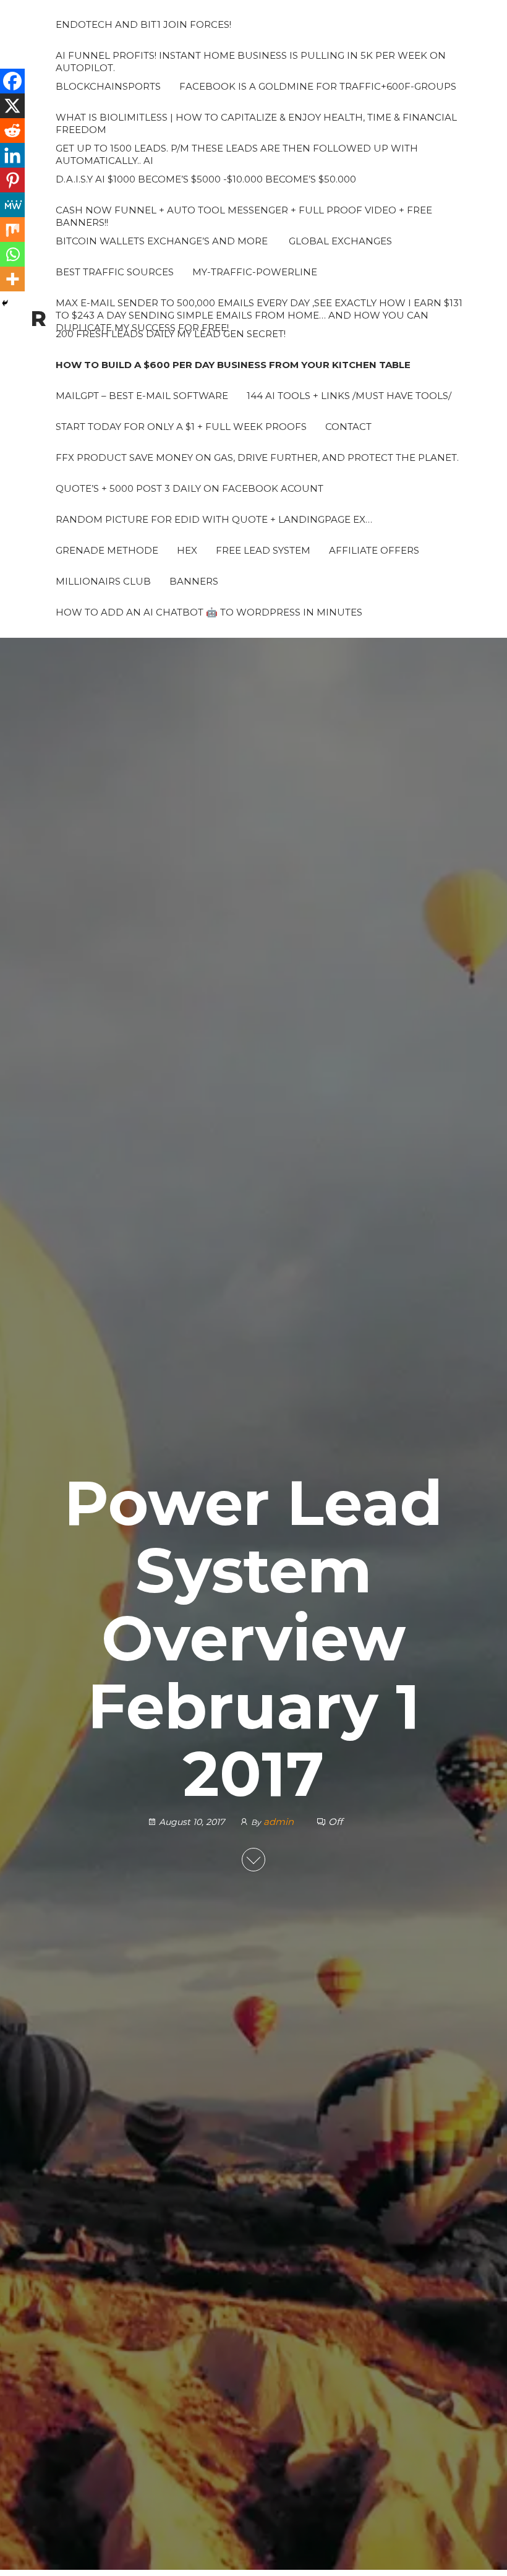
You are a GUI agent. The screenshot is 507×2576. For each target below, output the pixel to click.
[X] (12, 106)
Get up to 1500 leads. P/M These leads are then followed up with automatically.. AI (237, 153)
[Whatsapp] (12, 254)
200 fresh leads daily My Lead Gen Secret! (171, 334)
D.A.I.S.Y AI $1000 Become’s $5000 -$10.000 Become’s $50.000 (206, 179)
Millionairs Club (103, 581)
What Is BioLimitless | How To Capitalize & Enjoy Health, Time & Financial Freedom (256, 122)
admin (280, 1822)
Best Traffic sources (115, 272)
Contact (348, 427)
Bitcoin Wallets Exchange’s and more (162, 241)
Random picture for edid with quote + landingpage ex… (214, 519)
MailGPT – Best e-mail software (142, 396)
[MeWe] (12, 205)
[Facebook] (12, 81)
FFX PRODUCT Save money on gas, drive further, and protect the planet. (257, 457)
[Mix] (12, 230)
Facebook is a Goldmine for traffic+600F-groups (318, 86)
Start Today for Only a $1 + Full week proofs (181, 427)
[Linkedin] (12, 155)
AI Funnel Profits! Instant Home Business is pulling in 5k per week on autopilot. (251, 60)
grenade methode (107, 550)
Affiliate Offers (374, 550)
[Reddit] (12, 131)
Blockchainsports (108, 86)
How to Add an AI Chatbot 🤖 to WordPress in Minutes (209, 612)
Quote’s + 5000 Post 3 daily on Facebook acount (190, 488)
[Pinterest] (12, 180)
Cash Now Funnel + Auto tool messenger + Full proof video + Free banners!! (244, 215)
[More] (12, 279)
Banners (194, 581)
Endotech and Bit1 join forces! (143, 24)
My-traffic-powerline (255, 272)
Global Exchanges (339, 241)
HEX (187, 550)
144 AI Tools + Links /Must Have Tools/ (349, 396)
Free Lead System (263, 550)
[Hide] (5, 303)
